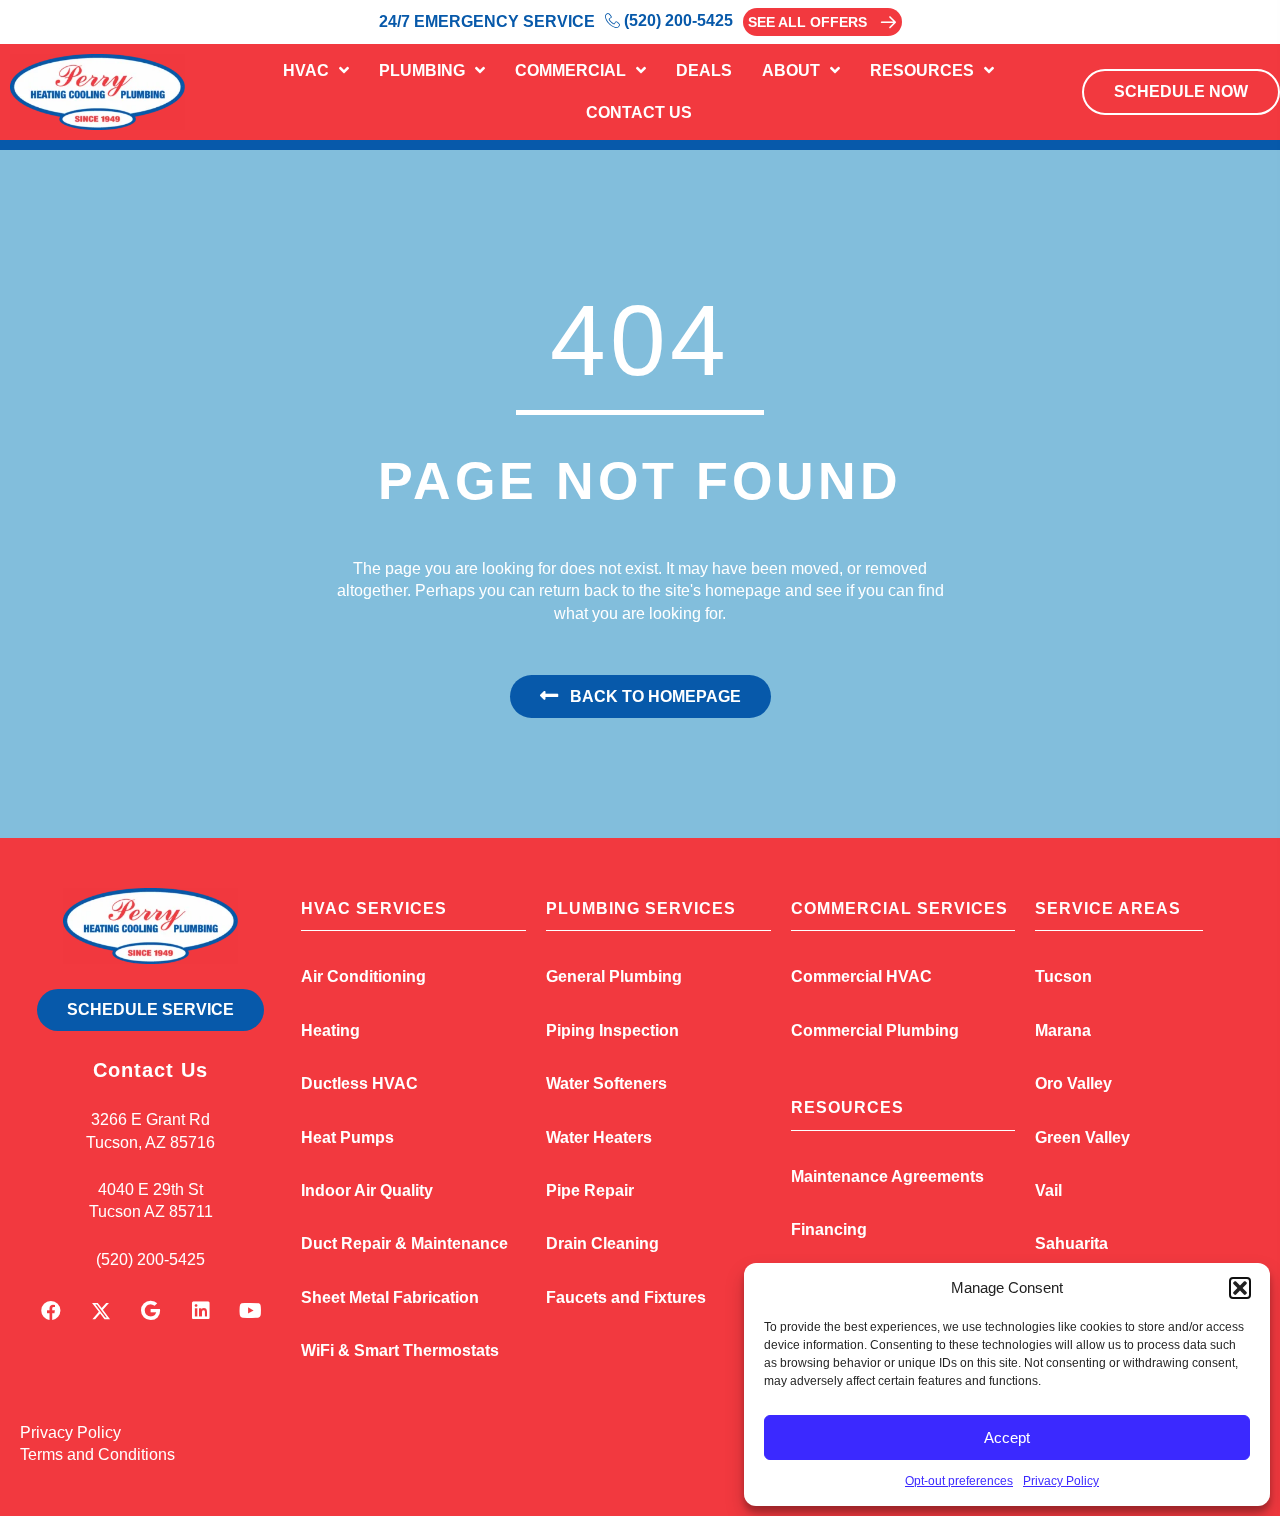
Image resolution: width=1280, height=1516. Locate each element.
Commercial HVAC (861, 976)
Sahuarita (1071, 1243)
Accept (1007, 1437)
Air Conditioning (363, 976)
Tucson (1063, 976)
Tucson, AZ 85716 (150, 1142)
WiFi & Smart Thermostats (400, 1350)
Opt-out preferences (959, 1481)
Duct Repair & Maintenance (404, 1243)
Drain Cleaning (602, 1243)
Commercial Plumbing (875, 1030)
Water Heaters (599, 1137)
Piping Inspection (612, 1030)
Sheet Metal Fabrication (390, 1297)
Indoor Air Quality (367, 1190)
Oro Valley (1073, 1083)
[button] (1240, 1288)
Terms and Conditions (97, 1454)
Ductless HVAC (359, 1083)
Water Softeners (606, 1083)
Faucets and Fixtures (626, 1297)
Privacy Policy (1061, 1481)
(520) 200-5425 (150, 1259)
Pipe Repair (590, 1190)
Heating (330, 1030)
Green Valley (1082, 1137)
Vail (1048, 1190)
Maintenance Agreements (887, 1176)
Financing (829, 1229)
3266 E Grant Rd (150, 1119)
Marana (1063, 1030)
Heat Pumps (347, 1137)
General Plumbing (614, 976)
